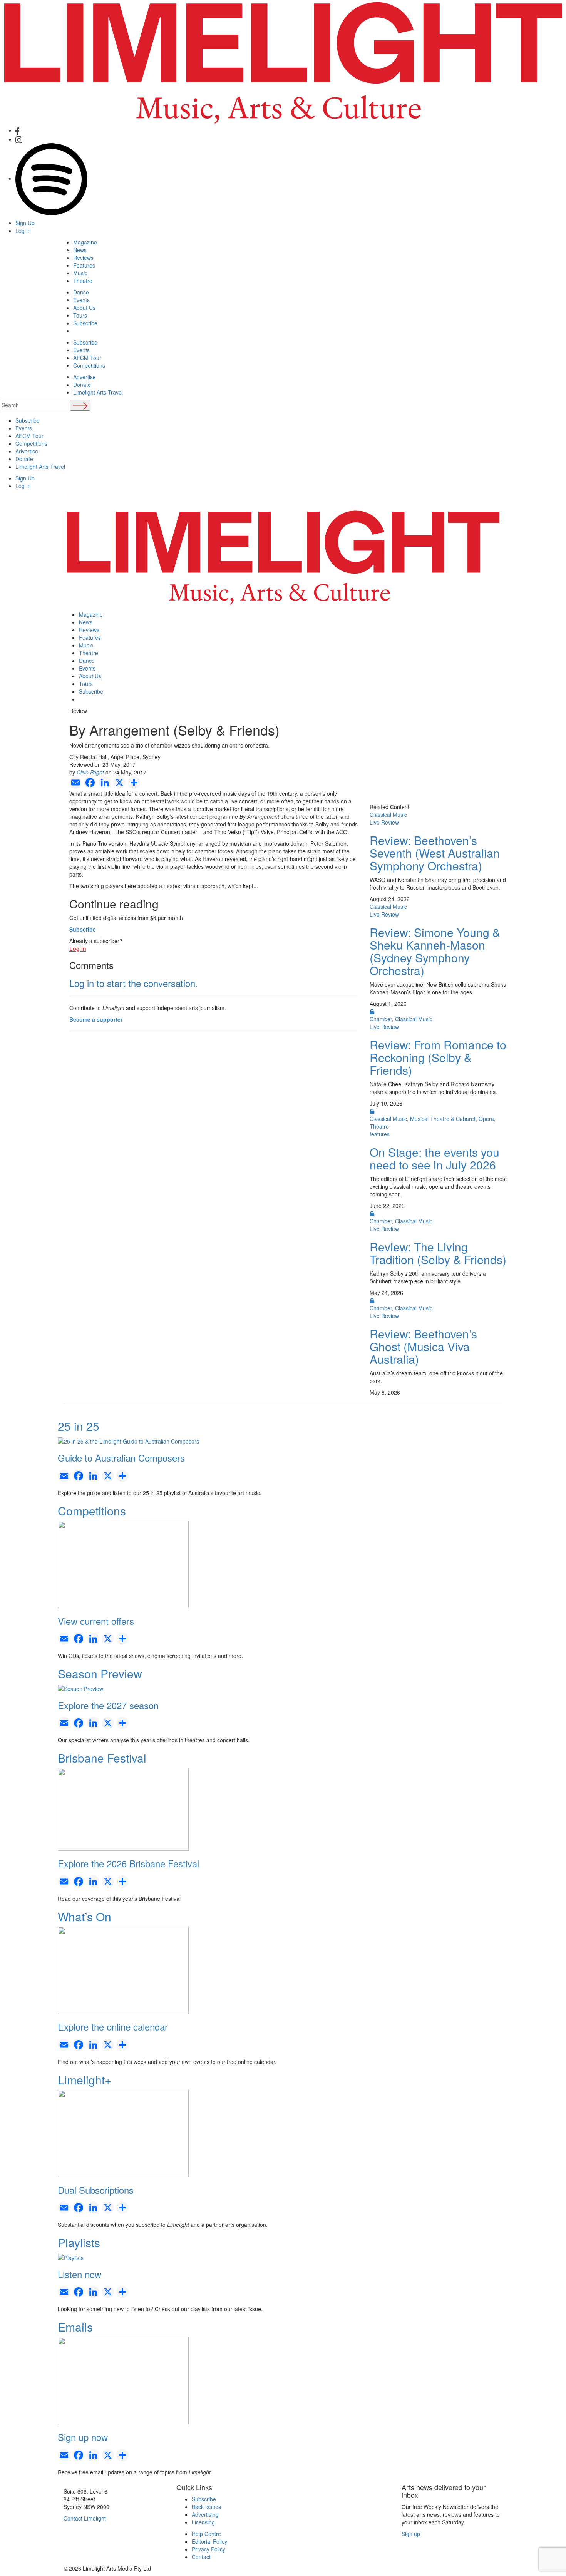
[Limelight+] (123, 2133)
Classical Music (388, 815)
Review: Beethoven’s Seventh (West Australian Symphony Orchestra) (435, 853)
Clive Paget (90, 772)
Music (80, 273)
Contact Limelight (85, 2518)
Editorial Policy (209, 2541)
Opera (486, 1119)
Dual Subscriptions (96, 2190)
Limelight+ (85, 2080)
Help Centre (206, 2534)
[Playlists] (71, 2257)
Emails (75, 2327)
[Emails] (123, 2380)
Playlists (79, 2242)
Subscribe (85, 323)
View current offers (96, 1621)
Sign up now (83, 2437)
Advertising (205, 2514)
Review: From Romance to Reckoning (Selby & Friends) (438, 1057)
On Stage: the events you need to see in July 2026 (435, 1158)
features (380, 1134)
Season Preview (100, 1674)
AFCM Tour (87, 358)
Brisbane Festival (102, 1758)
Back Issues (206, 2507)
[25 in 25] (128, 1440)
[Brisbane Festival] (123, 1808)
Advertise (85, 377)
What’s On (85, 1916)
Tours (80, 315)
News (80, 250)
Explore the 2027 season (108, 1705)
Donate (82, 385)
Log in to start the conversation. (134, 983)
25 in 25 (79, 1426)
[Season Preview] (80, 1688)
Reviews (83, 258)
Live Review (384, 822)
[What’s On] (123, 1969)
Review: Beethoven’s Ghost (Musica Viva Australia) (423, 1346)
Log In (23, 231)
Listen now (80, 2274)
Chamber (381, 1019)
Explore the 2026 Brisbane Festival (128, 1863)
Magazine (85, 242)
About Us (84, 308)
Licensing (203, 2522)
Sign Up (25, 223)
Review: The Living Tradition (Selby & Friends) (438, 1253)
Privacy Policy (208, 2549)
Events (81, 300)
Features (84, 265)
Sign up (411, 2534)
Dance (81, 292)
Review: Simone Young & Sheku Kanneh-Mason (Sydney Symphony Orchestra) (435, 951)
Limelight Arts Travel (98, 392)
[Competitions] (123, 1564)
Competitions (89, 365)
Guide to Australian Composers (121, 1458)
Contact (201, 2557)
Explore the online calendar (113, 2027)
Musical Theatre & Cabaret (443, 1119)
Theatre (83, 281)
